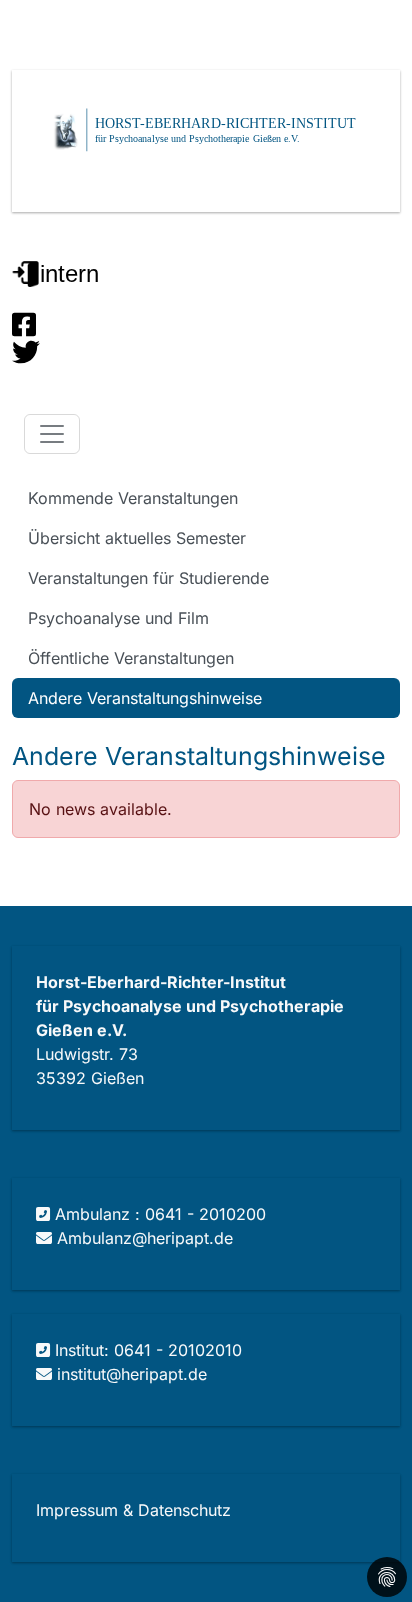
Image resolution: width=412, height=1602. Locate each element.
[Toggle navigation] (52, 434)
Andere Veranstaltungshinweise (145, 698)
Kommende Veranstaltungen (133, 498)
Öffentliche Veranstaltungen (131, 658)
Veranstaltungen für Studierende (148, 578)
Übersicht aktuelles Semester (137, 538)
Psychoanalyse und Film (118, 618)
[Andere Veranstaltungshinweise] (373, 434)
